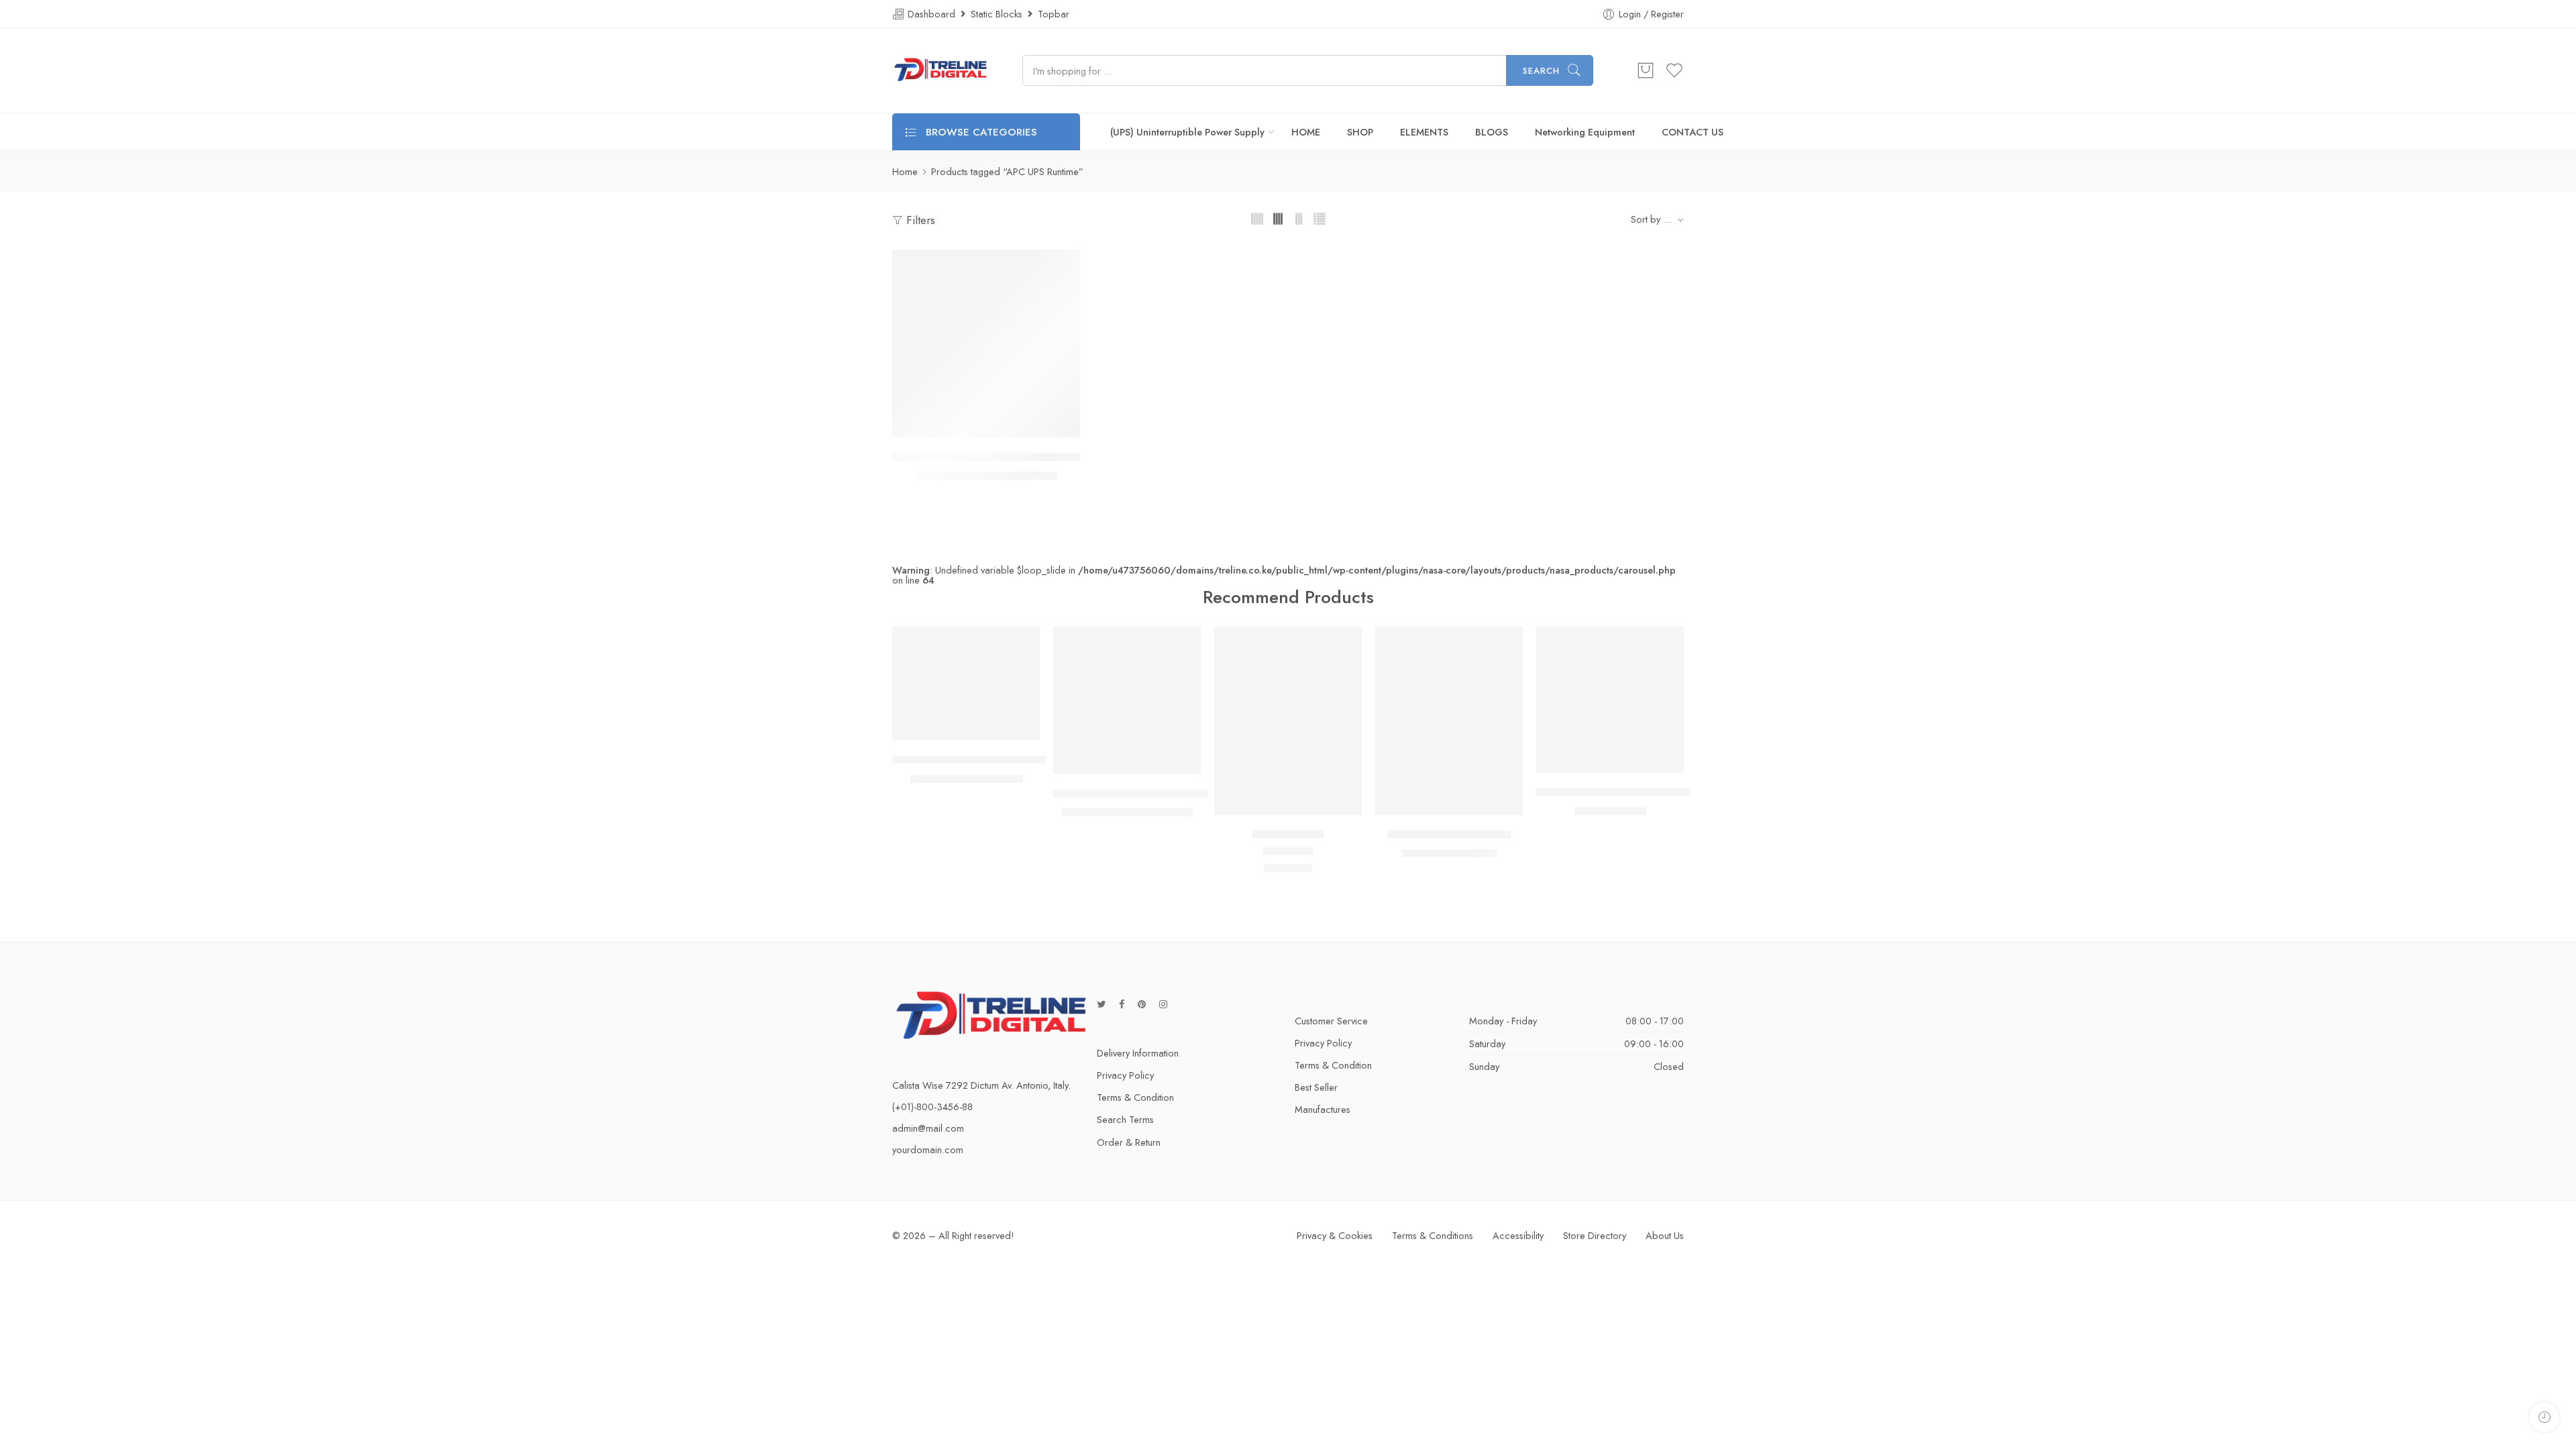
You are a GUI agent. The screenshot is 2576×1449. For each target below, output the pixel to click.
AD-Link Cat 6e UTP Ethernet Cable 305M (1154, 794)
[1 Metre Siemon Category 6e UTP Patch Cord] (966, 684)
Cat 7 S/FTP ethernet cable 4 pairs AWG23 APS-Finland (1671, 792)
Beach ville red (1288, 835)
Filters (919, 220)
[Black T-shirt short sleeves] (1449, 721)
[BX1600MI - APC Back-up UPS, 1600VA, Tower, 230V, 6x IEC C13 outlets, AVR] (986, 343)
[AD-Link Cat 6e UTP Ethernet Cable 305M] (1127, 700)
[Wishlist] (986, 424)
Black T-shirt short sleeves (1449, 835)
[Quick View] (1013, 424)
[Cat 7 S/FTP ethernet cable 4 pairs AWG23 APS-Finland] (1610, 700)
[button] (960, 424)
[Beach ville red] (1288, 721)
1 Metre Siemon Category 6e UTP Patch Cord (1002, 759)
